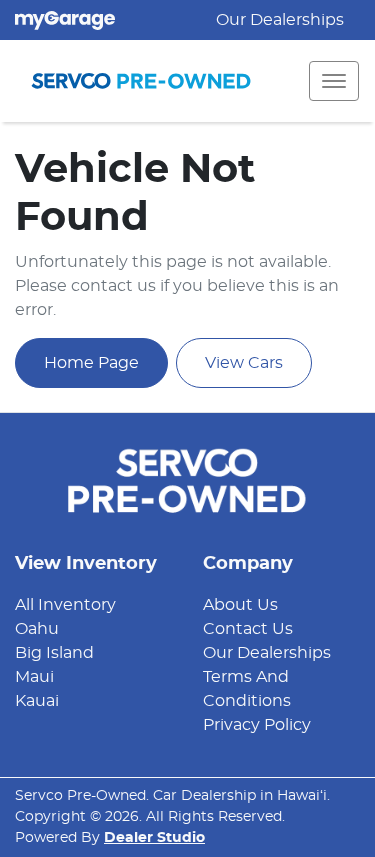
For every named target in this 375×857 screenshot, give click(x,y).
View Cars (244, 363)
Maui (34, 677)
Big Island (54, 653)
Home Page (91, 363)
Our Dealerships (280, 20)
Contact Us (248, 629)
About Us (240, 605)
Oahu (37, 629)
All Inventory (65, 605)
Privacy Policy (257, 725)
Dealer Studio (154, 838)
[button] (334, 81)
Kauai (37, 701)
